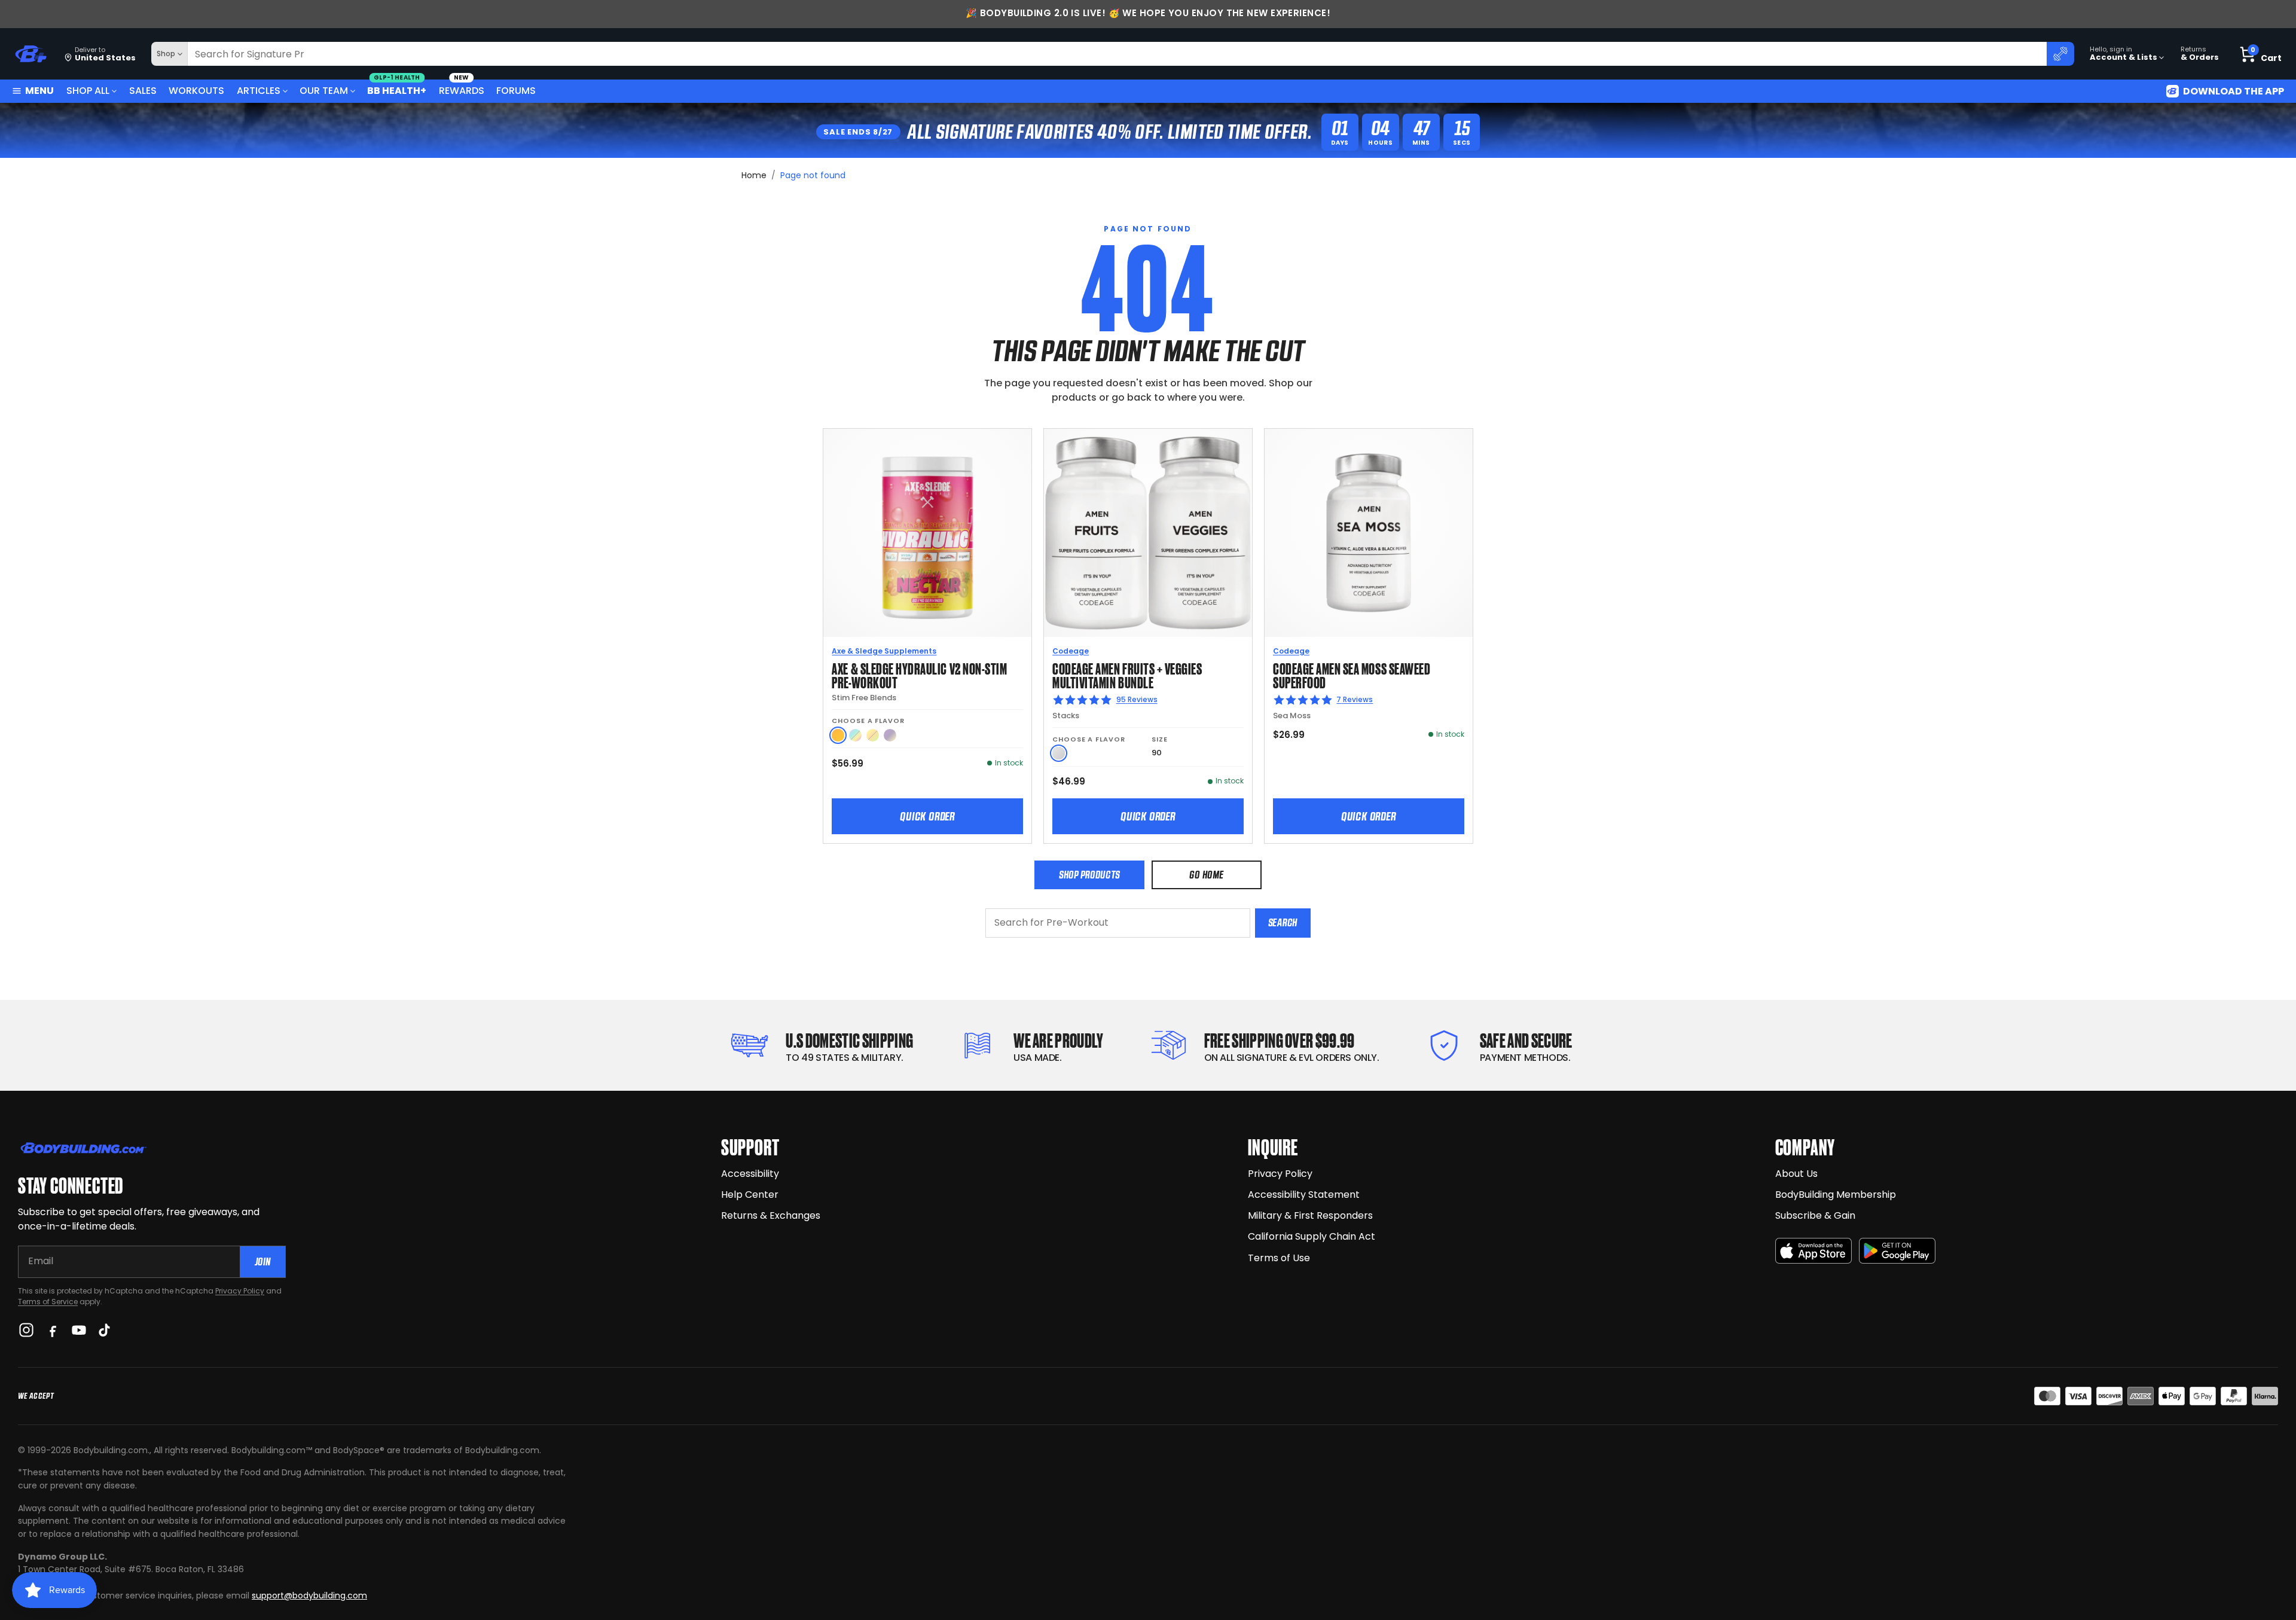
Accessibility (750, 1174)
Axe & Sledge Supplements (884, 651)
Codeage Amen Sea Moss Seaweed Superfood (1352, 675)
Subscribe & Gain (1815, 1215)
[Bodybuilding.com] (30, 54)
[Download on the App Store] (1813, 1251)
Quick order (927, 816)
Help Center (750, 1195)
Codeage (1071, 651)
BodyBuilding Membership (1836, 1195)
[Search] (2060, 54)
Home (754, 175)
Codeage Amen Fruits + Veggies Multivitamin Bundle (1127, 675)
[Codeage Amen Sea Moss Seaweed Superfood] (1369, 533)
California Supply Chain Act (1312, 1236)
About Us (1796, 1174)
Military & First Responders (1310, 1215)
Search (1283, 922)
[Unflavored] (1059, 753)
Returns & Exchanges (771, 1215)
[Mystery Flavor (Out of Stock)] (855, 735)
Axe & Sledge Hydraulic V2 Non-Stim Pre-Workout (919, 675)
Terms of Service (48, 1302)
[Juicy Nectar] (838, 735)
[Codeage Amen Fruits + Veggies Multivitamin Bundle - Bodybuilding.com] (1148, 533)
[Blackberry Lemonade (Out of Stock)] (890, 735)
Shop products (1089, 875)
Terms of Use (1279, 1258)
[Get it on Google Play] (1897, 1251)
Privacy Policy (240, 1291)
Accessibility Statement (1304, 1195)
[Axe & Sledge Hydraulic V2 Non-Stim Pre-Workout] (927, 533)
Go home (1206, 875)
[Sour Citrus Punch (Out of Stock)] (873, 735)
